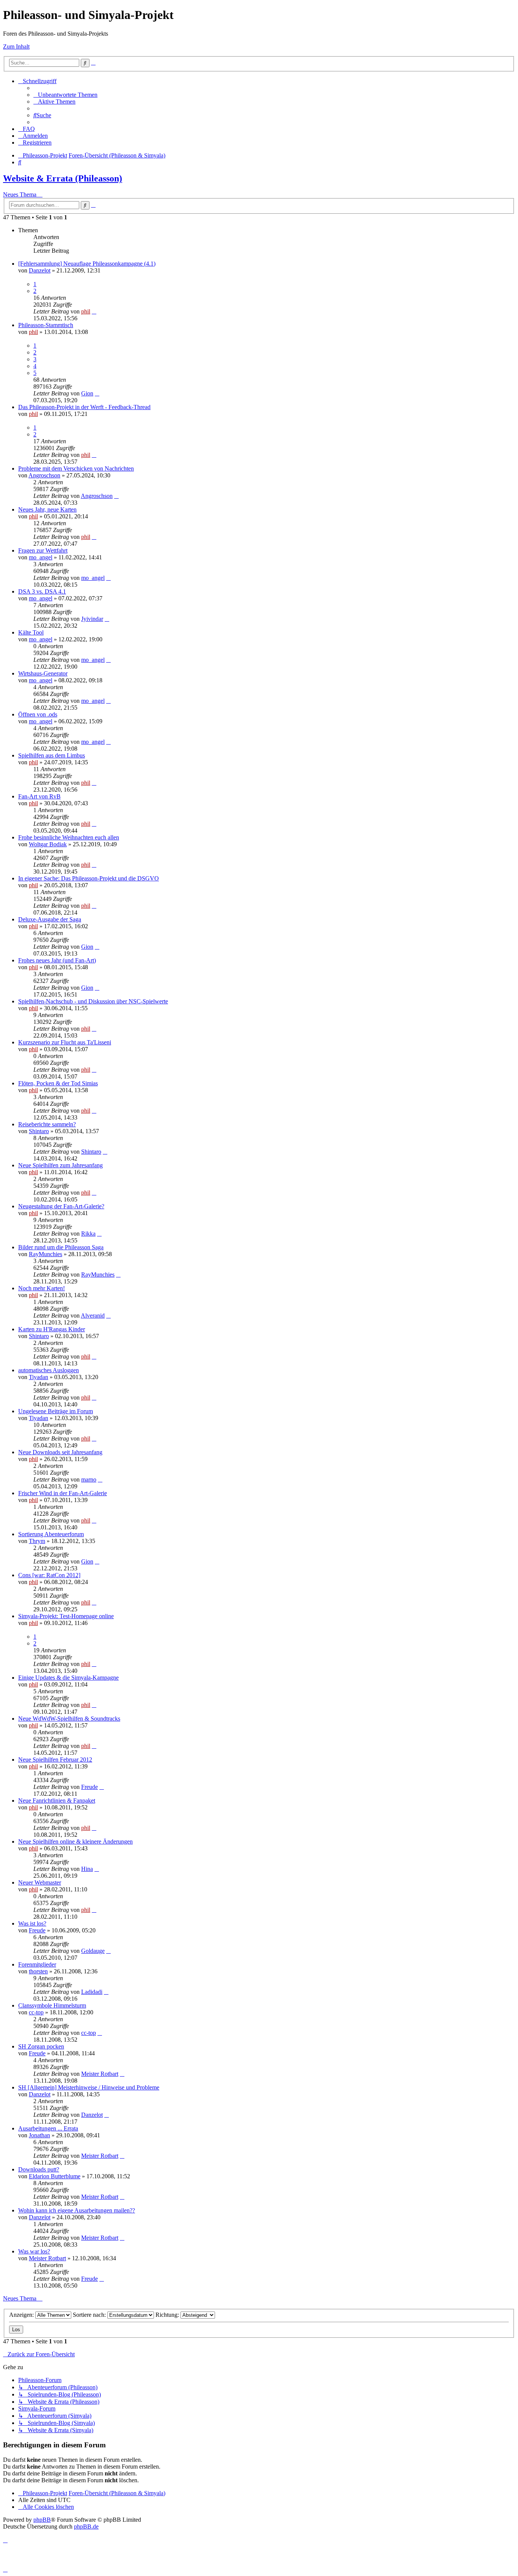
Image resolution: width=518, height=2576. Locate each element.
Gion (87, 393)
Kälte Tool (31, 632)
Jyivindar (92, 619)
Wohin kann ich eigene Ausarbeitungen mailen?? (77, 2210)
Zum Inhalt (16, 46)
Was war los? (34, 2251)
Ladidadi (92, 1992)
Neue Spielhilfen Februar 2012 (55, 1760)
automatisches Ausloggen (49, 1370)
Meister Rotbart (100, 2074)
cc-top (36, 2012)
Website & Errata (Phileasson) (63, 178)
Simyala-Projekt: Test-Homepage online (66, 1616)
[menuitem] (65, 95)
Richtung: (168, 2315)
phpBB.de (86, 2526)
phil (86, 311)
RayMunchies (46, 1254)
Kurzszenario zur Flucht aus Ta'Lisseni (65, 1042)
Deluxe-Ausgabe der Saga (50, 919)
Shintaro (39, 1131)
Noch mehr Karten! (42, 1288)
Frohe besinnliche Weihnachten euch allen (69, 837)
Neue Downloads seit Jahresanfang (60, 1452)
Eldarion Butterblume (55, 2176)
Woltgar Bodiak (48, 844)
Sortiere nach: (90, 2315)
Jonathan (39, 2135)
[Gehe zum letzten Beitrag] (94, 311)
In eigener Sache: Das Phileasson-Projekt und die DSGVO (89, 878)
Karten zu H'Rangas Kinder (52, 1329)
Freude (89, 1787)
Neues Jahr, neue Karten (47, 509)
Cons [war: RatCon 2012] (49, 1575)
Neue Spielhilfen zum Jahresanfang (60, 1165)
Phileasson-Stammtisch (46, 325)
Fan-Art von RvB (39, 796)
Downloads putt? (39, 2169)
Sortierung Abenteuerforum (51, 1534)
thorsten (38, 1971)
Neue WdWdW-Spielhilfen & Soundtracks (69, 1719)
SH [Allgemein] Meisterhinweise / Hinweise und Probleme (89, 2087)
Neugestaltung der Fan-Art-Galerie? (61, 1206)
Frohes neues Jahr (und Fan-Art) (57, 960)
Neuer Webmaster (40, 1882)
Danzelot (40, 270)
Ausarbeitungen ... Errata (48, 2128)
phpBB (42, 2520)
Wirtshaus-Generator (43, 673)
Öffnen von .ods (38, 714)
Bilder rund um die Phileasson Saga (61, 1247)
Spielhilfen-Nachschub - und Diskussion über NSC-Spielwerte (93, 1001)
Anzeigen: (22, 2315)
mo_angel (41, 557)
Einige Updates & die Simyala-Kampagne (68, 1678)
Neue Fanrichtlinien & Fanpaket (57, 1801)
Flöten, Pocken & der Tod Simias (58, 1083)
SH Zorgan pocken (41, 2046)
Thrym (37, 1541)
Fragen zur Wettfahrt (43, 550)
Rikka (88, 1234)
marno (89, 1479)
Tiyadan (38, 1377)
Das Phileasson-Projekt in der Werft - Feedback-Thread (84, 407)
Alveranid (93, 1316)
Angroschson (44, 475)
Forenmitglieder (37, 1964)
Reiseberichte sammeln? (47, 1124)
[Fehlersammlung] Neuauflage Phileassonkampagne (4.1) (87, 264)
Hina (87, 1869)
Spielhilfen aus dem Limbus (52, 755)
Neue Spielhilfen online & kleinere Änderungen (75, 1841)
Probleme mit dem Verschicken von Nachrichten (76, 468)
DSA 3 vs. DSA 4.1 (42, 591)
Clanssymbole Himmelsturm (52, 2005)
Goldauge (93, 1951)
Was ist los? (32, 1923)
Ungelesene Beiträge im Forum (56, 1411)
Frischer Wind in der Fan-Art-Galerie (63, 1493)
